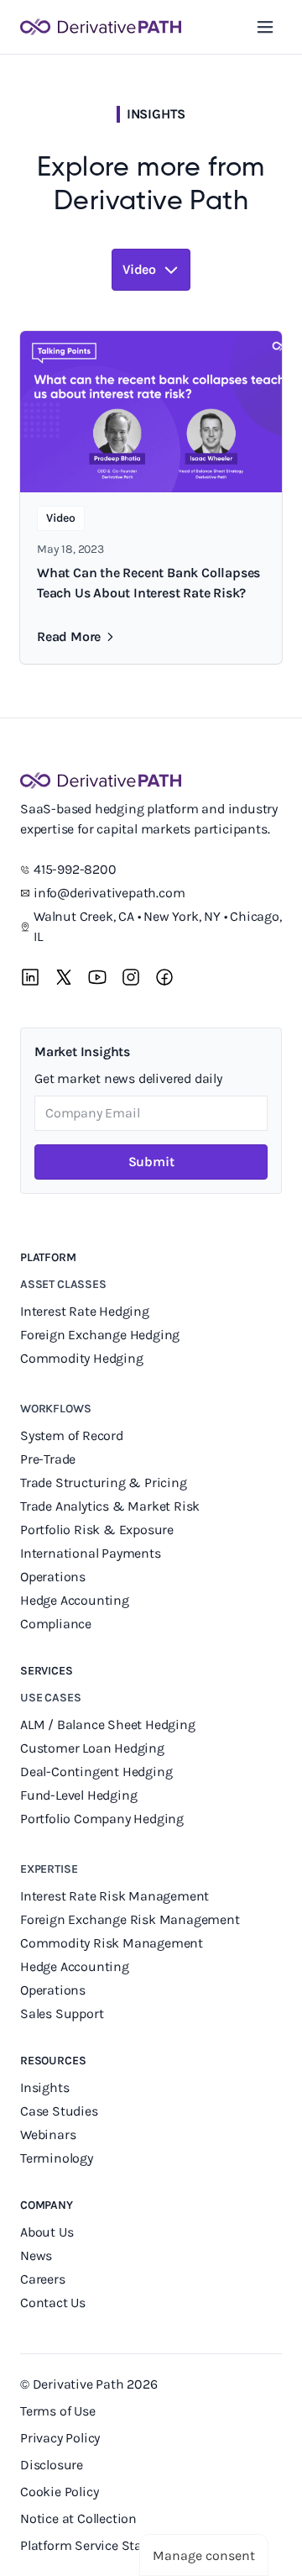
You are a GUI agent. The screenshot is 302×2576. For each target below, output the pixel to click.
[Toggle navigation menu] (265, 27)
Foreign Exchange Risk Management (130, 1919)
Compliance (56, 1624)
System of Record (73, 1435)
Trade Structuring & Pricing (105, 1483)
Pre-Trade (48, 1459)
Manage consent (204, 2555)
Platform (48, 1257)
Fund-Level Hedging (80, 1795)
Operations (53, 1577)
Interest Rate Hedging (86, 1311)
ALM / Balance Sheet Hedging (108, 1724)
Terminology (57, 2158)
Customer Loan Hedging (92, 1748)
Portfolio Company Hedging (104, 1819)
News (36, 2255)
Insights (44, 2087)
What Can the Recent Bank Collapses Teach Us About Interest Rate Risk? (148, 583)
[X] (64, 977)
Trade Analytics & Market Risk (110, 1506)
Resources (53, 2061)
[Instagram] (131, 977)
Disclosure (52, 2465)
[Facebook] (164, 977)
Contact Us (53, 2303)
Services (47, 1671)
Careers (43, 2279)
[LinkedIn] (30, 977)
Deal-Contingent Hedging (96, 1772)
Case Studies (59, 2111)
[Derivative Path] (101, 27)
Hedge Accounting (76, 1600)
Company (47, 2205)
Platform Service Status (91, 2545)
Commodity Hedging (82, 1358)
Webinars (48, 2134)
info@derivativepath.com (109, 893)
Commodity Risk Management (112, 1943)
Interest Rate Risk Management (115, 1896)
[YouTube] (97, 977)
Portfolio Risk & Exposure (97, 1530)
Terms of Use (58, 2411)
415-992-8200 (75, 869)
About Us (47, 2232)
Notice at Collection (78, 2518)
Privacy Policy (60, 2438)
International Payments (91, 1553)
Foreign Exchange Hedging (102, 1335)
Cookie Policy (59, 2492)
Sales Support (63, 2013)
